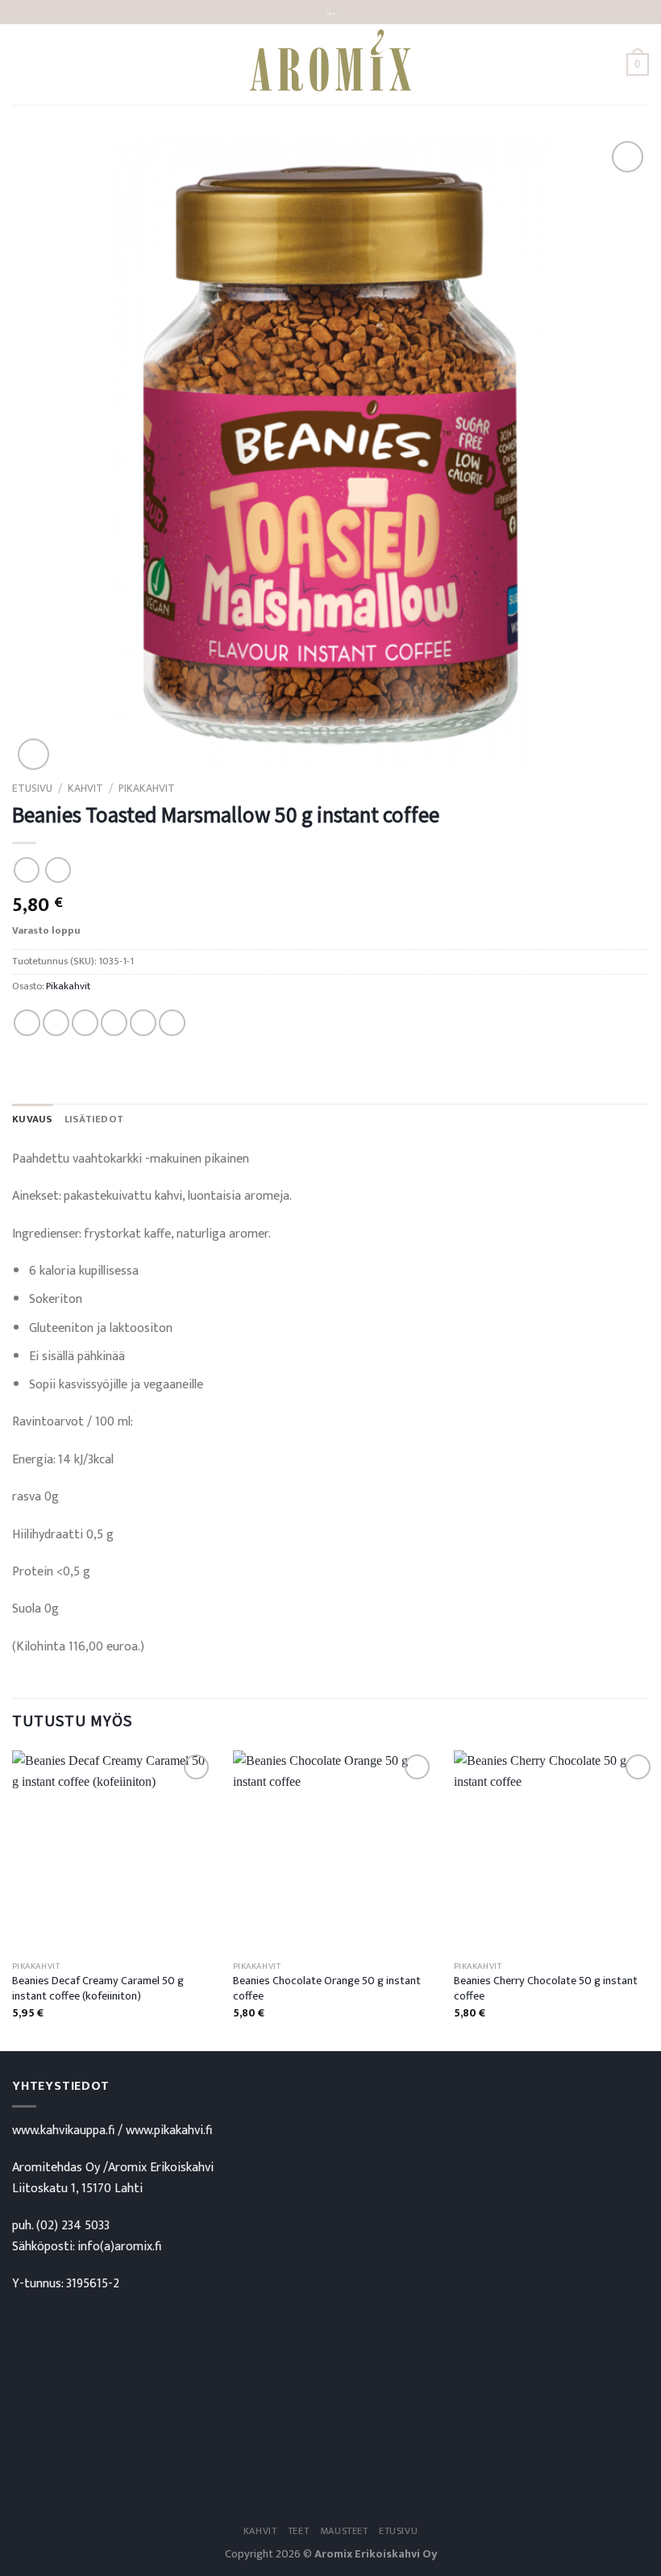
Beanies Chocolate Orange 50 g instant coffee (327, 1989)
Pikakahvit (147, 789)
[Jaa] (27, 1023)
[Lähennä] (33, 754)
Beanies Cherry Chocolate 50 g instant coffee (546, 1989)
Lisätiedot (94, 1119)
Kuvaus (33, 1119)
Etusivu (32, 789)
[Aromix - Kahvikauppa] (330, 65)
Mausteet (344, 2531)
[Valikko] (22, 64)
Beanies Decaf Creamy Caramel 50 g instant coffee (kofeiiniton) (98, 1989)
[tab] (33, 1120)
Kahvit (85, 789)
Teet (298, 2531)
